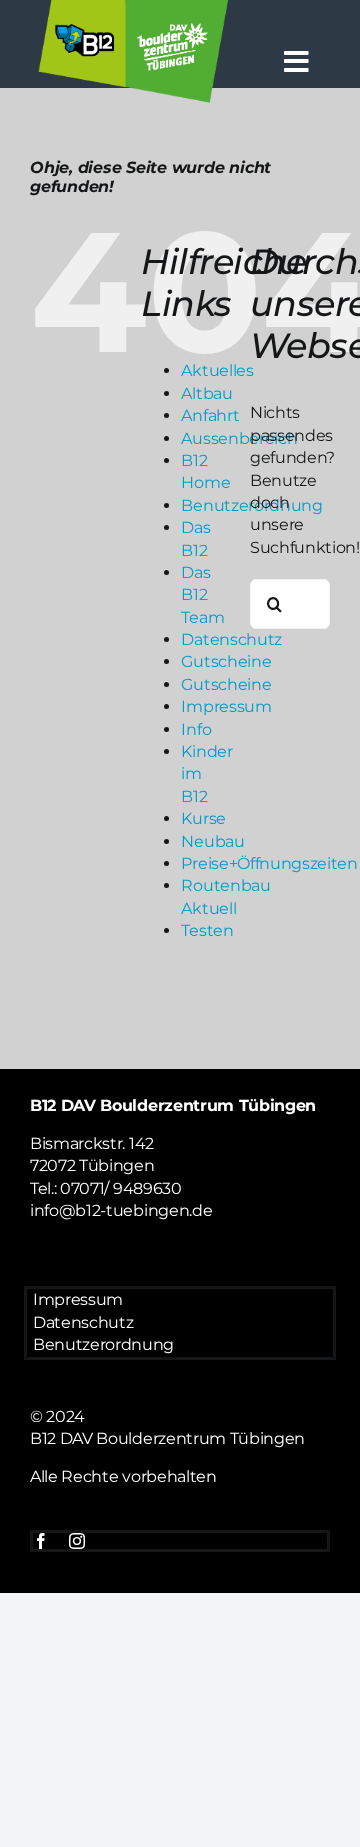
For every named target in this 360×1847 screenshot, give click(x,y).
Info (196, 729)
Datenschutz (231, 639)
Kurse (203, 818)
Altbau (206, 393)
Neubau (212, 841)
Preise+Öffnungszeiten (269, 863)
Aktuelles (217, 370)
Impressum (226, 706)
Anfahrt (210, 415)
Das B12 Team (202, 595)
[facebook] (41, 1541)
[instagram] (77, 1541)
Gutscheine (226, 661)
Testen (207, 930)
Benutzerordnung (103, 1344)
